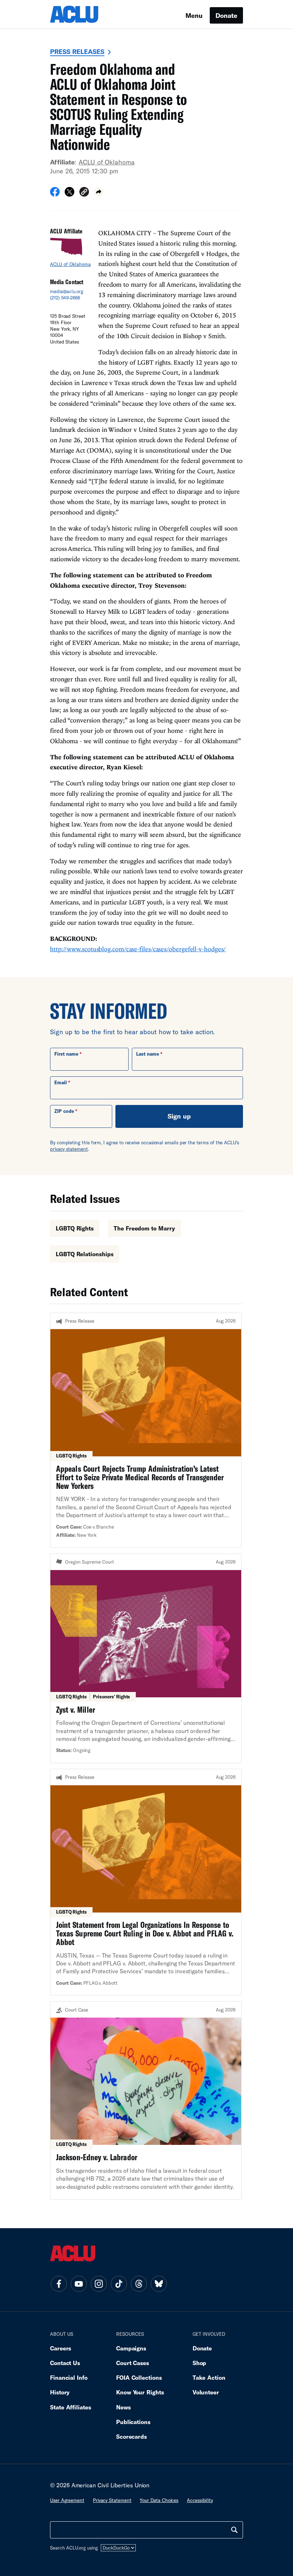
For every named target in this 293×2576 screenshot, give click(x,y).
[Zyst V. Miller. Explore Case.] (146, 1658)
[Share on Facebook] (55, 194)
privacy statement (69, 1149)
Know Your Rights (140, 2392)
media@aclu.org (67, 291)
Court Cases (133, 2363)
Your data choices (159, 2500)
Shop (200, 2363)
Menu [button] (194, 15)
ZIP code (64, 1111)
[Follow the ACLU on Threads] (139, 2284)
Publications (133, 2422)
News (123, 2407)
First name (66, 1054)
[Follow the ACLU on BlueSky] (159, 2284)
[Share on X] (69, 194)
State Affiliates (71, 2407)
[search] (234, 2530)
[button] (84, 193)
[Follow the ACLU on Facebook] (59, 2284)
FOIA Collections (139, 2377)
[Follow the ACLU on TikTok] (119, 2284)
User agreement (67, 2500)
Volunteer (206, 2392)
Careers (61, 2348)
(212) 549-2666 (65, 298)
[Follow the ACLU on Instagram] (99, 2284)
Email (61, 1082)
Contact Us (65, 2363)
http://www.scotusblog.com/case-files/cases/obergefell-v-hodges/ (138, 949)
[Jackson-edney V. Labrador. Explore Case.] (146, 2100)
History (60, 2392)
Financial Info (69, 2377)
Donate (226, 15)
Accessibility (200, 2500)
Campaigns (131, 2348)
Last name (148, 1054)
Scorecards (131, 2436)
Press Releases (77, 51)
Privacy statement (112, 2500)
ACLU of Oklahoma (107, 162)
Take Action (209, 2377)
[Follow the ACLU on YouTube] (79, 2284)
